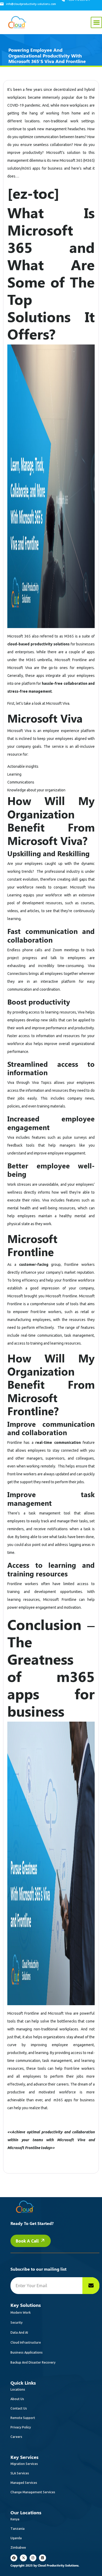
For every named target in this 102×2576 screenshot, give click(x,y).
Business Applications (27, 2352)
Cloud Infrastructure (26, 2342)
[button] (96, 22)
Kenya (15, 2519)
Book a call (28, 2241)
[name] (91, 2286)
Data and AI (19, 2332)
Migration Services (24, 2464)
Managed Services (24, 2483)
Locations (18, 2389)
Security (16, 2322)
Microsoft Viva (20, 668)
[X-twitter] (23, 2558)
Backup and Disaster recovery (33, 2362)
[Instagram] (33, 2558)
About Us (17, 2399)
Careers (16, 2437)
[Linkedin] (42, 2558)
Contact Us (19, 2408)
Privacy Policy (21, 2427)
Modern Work (21, 2313)
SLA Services (20, 2473)
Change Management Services (33, 2492)
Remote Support (23, 2418)
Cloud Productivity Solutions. (58, 2565)
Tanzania (18, 2529)
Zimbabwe (18, 2548)
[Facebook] (14, 2558)
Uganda (16, 2538)
